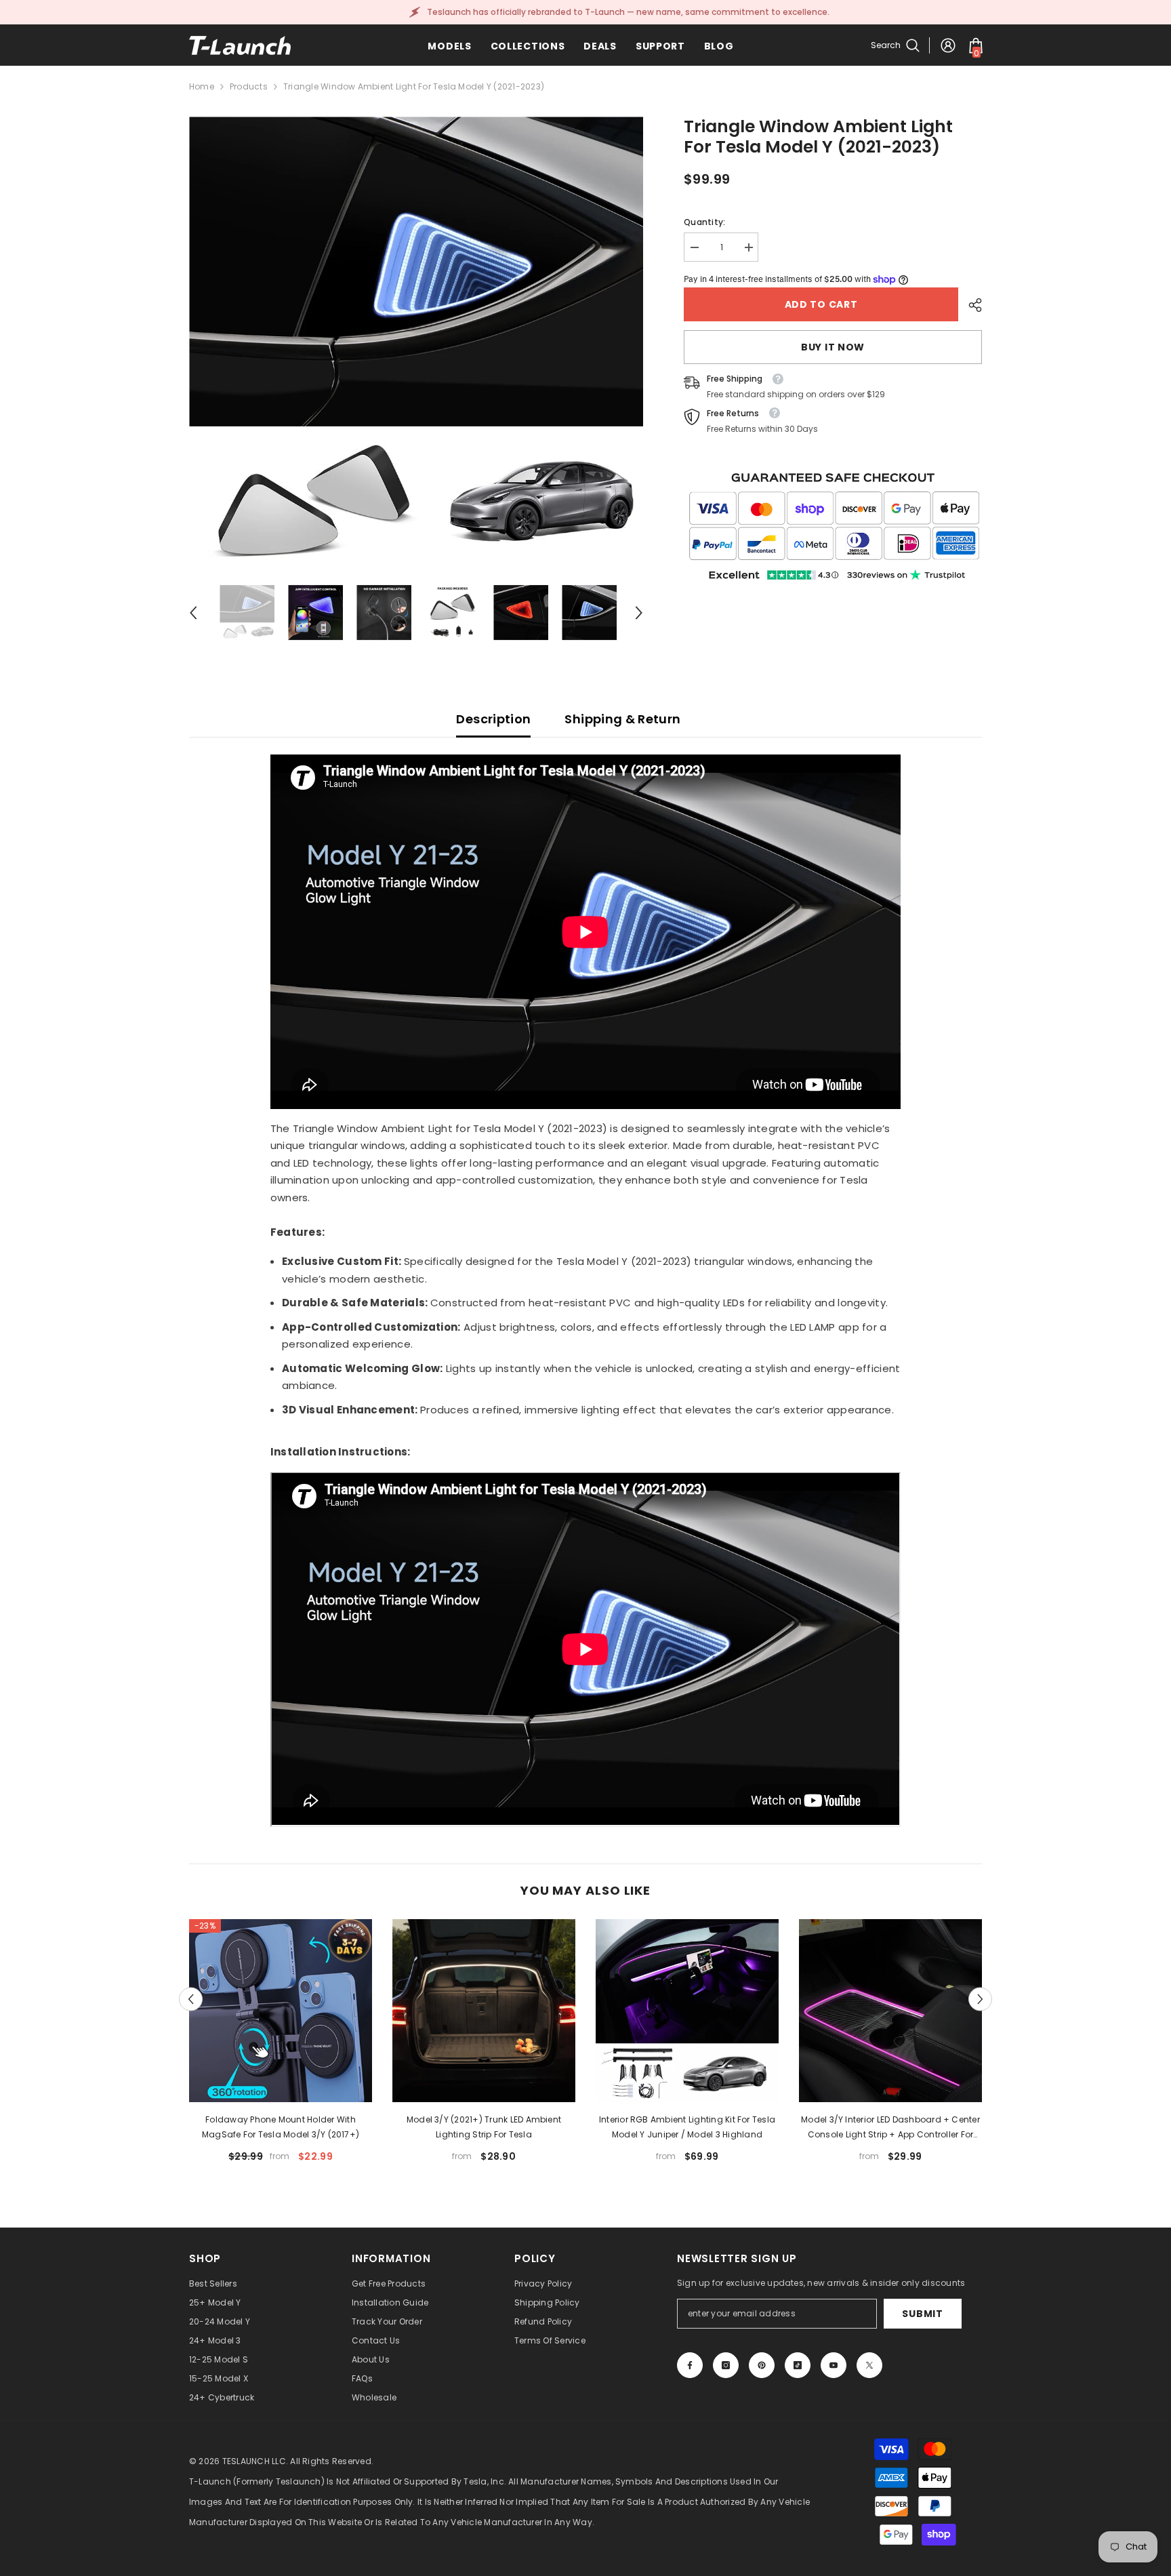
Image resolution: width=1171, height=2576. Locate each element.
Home (202, 86)
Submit (922, 2314)
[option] (416, 344)
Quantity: (704, 222)
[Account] (948, 45)
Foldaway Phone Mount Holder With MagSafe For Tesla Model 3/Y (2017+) (281, 2127)
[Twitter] (869, 2365)
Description (493, 719)
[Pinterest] (762, 2365)
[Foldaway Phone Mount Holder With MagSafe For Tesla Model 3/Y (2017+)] (281, 2011)
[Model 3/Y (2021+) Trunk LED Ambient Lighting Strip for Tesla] (484, 2011)
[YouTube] (834, 2365)
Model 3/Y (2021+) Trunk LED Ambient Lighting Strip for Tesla (484, 2127)
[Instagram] (726, 2365)
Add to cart (821, 304)
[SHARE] (970, 305)
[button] (193, 613)
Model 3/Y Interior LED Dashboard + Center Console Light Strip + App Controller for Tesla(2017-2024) (890, 2128)
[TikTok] (798, 2365)
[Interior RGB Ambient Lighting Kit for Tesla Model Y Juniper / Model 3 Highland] (687, 2011)
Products (249, 86)
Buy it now (833, 347)
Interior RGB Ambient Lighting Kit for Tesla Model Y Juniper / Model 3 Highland (687, 2127)
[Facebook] (690, 2365)
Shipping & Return (622, 719)
